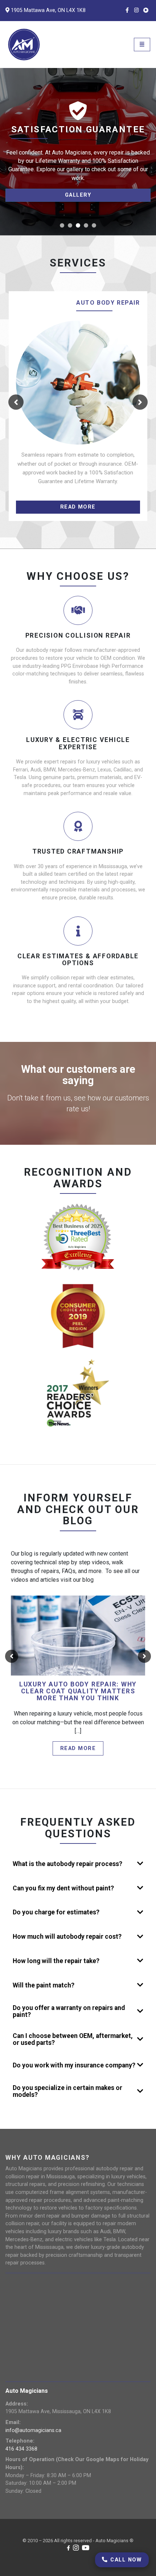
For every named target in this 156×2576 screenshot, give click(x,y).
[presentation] (16, 402)
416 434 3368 (21, 2449)
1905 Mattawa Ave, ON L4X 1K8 (48, 10)
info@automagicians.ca (33, 2430)
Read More (78, 1748)
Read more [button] (78, 507)
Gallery (78, 195)
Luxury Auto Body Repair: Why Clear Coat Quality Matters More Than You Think (78, 1692)
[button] (62, 225)
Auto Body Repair (108, 303)
